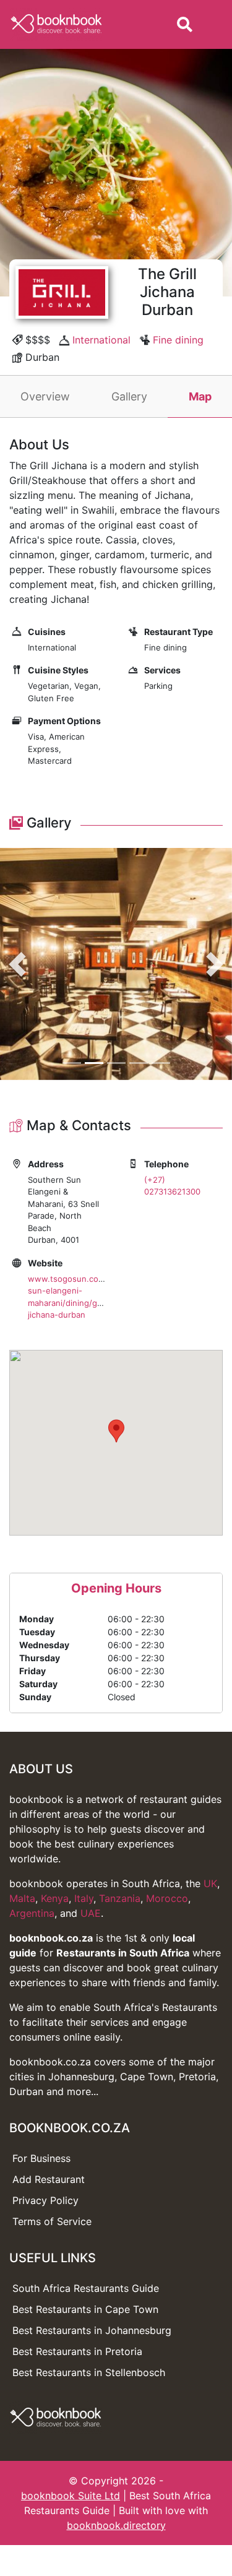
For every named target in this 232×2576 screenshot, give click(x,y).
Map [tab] (200, 396)
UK (210, 1883)
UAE (91, 1913)
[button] (17, 964)
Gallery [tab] (129, 396)
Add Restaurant (49, 2179)
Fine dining (178, 340)
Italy (84, 1898)
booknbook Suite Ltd (71, 2496)
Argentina (32, 1913)
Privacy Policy (45, 2200)
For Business (41, 2158)
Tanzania (120, 1898)
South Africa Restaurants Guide (86, 2288)
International (101, 340)
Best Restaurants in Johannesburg (92, 2330)
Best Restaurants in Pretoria (77, 2351)
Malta (22, 1898)
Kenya (55, 1898)
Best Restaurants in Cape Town (85, 2309)
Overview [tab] (45, 396)
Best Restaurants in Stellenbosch (89, 2372)
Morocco (167, 1898)
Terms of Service (52, 2221)
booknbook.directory (116, 2525)
